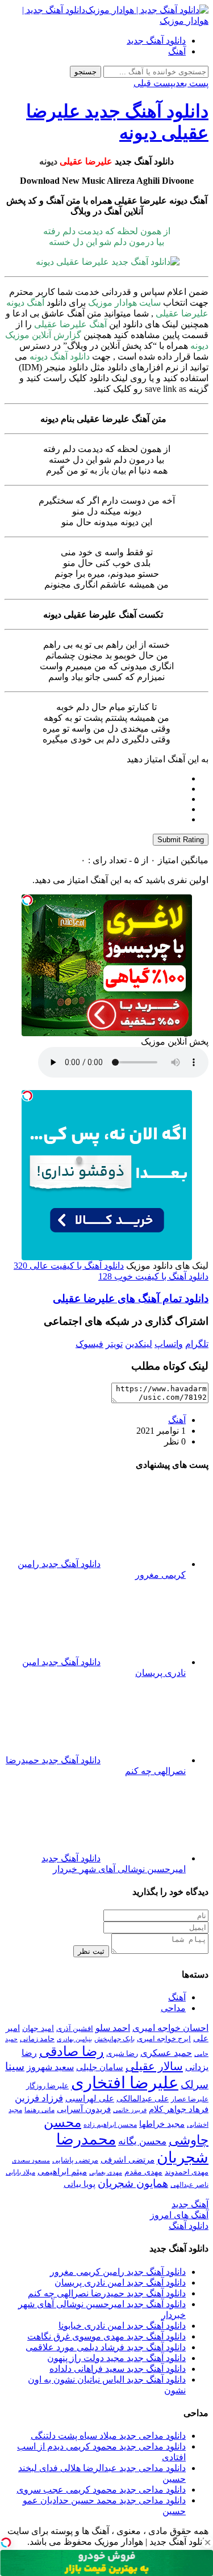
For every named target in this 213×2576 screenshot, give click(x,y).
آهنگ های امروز (179, 2215)
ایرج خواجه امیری (164, 2039)
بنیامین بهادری (74, 2039)
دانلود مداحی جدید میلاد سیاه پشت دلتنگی (108, 2436)
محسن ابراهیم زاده (110, 2125)
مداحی (173, 2008)
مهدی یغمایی (106, 2172)
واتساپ (169, 1344)
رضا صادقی (72, 2051)
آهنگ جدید (190, 2204)
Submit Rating (181, 840)
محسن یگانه (142, 2141)
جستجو (85, 72)
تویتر (114, 1344)
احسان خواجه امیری (170, 2028)
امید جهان (38, 2028)
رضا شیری (122, 2053)
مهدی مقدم (143, 2172)
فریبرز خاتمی (130, 2110)
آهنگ (177, 51)
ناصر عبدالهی (189, 2185)
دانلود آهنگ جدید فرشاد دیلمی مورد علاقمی (106, 2347)
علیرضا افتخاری (125, 2083)
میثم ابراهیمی (62, 2172)
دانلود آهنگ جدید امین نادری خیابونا (122, 2326)
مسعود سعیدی (31, 2161)
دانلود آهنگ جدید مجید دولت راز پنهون (116, 2358)
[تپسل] (27, 900)
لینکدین (139, 1344)
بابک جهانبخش (114, 2039)
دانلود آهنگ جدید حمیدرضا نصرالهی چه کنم (107, 2293)
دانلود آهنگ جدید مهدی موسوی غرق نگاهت (106, 2336)
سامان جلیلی (100, 2067)
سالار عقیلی (154, 2066)
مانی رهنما (39, 2110)
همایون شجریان (133, 2183)
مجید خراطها (162, 2124)
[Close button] (207, 2543)
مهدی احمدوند (187, 2172)
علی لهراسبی (90, 2098)
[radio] (95, 779)
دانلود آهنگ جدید (156, 41)
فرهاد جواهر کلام (179, 2109)
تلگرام (197, 1344)
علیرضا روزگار (47, 2086)
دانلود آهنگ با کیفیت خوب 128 (153, 1276)
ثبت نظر (91, 1951)
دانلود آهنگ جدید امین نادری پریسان (120, 2282)
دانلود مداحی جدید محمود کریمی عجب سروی (101, 2490)
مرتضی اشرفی (128, 2160)
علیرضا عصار (190, 2099)
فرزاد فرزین (39, 2098)
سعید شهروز (50, 2067)
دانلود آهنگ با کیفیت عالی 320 (69, 1266)
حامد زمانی (37, 2039)
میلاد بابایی (20, 2172)
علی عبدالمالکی (143, 2098)
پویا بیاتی (80, 2184)
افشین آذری (75, 2028)
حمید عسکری (166, 2053)
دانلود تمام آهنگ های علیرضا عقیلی (131, 1298)
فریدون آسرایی (84, 2109)
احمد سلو (113, 2028)
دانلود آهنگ (189, 2226)
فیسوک (89, 1344)
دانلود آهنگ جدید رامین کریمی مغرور (118, 2272)
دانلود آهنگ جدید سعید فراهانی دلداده (118, 2369)
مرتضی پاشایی (75, 2160)
